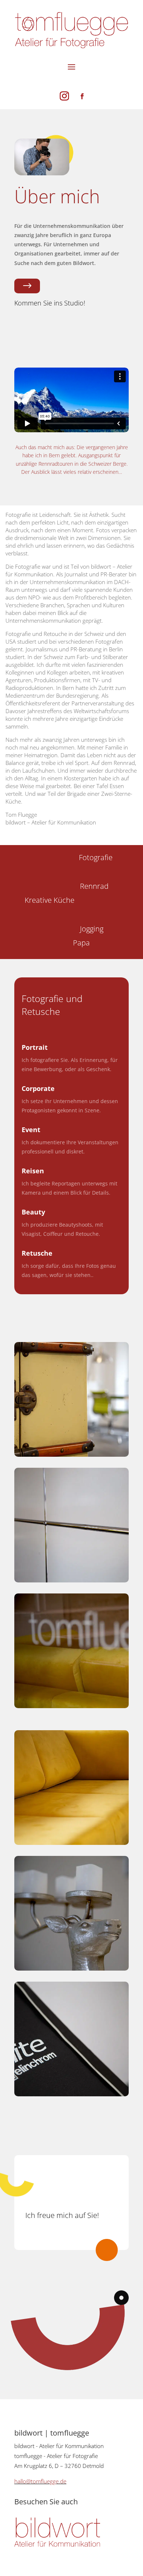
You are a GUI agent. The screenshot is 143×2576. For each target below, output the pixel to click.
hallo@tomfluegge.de (40, 2481)
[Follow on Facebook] (82, 96)
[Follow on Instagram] (64, 96)
